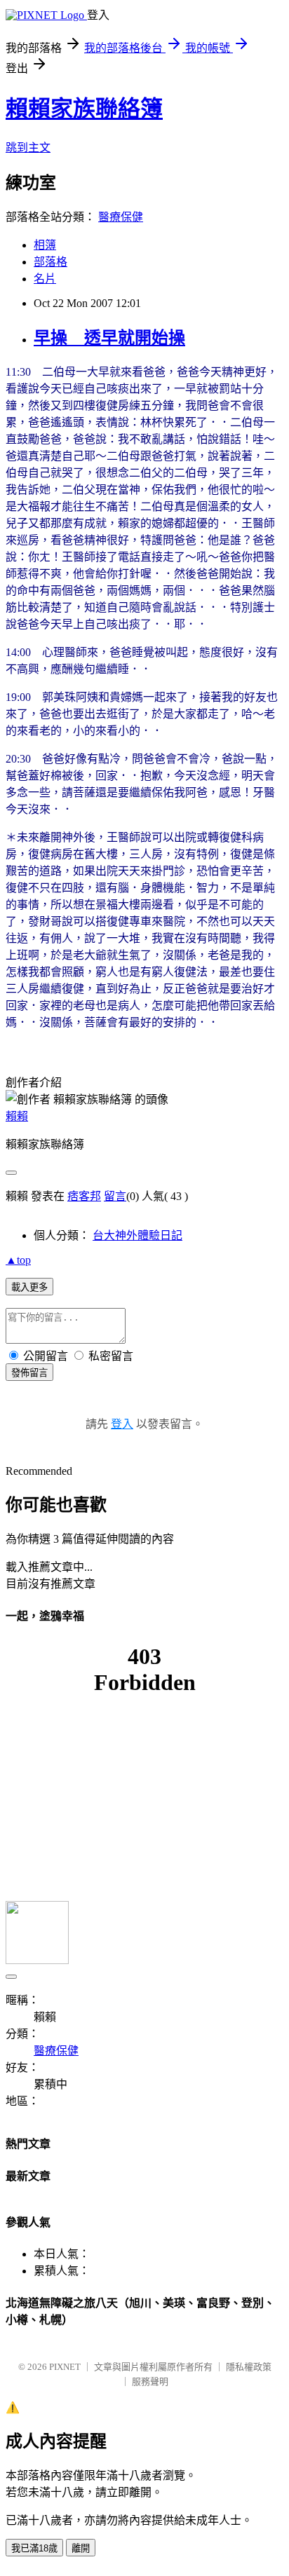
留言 (115, 1196)
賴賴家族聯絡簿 (84, 109)
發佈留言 (29, 1373)
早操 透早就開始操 (109, 338)
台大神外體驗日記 (137, 1235)
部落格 (51, 262)
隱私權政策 (249, 2367)
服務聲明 (150, 2381)
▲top (18, 1260)
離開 (81, 2548)
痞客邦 (84, 1196)
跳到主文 (28, 148)
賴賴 (17, 1116)
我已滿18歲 (34, 2548)
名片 (45, 279)
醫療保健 (121, 217)
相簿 (45, 245)
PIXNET (65, 2367)
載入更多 (29, 1287)
